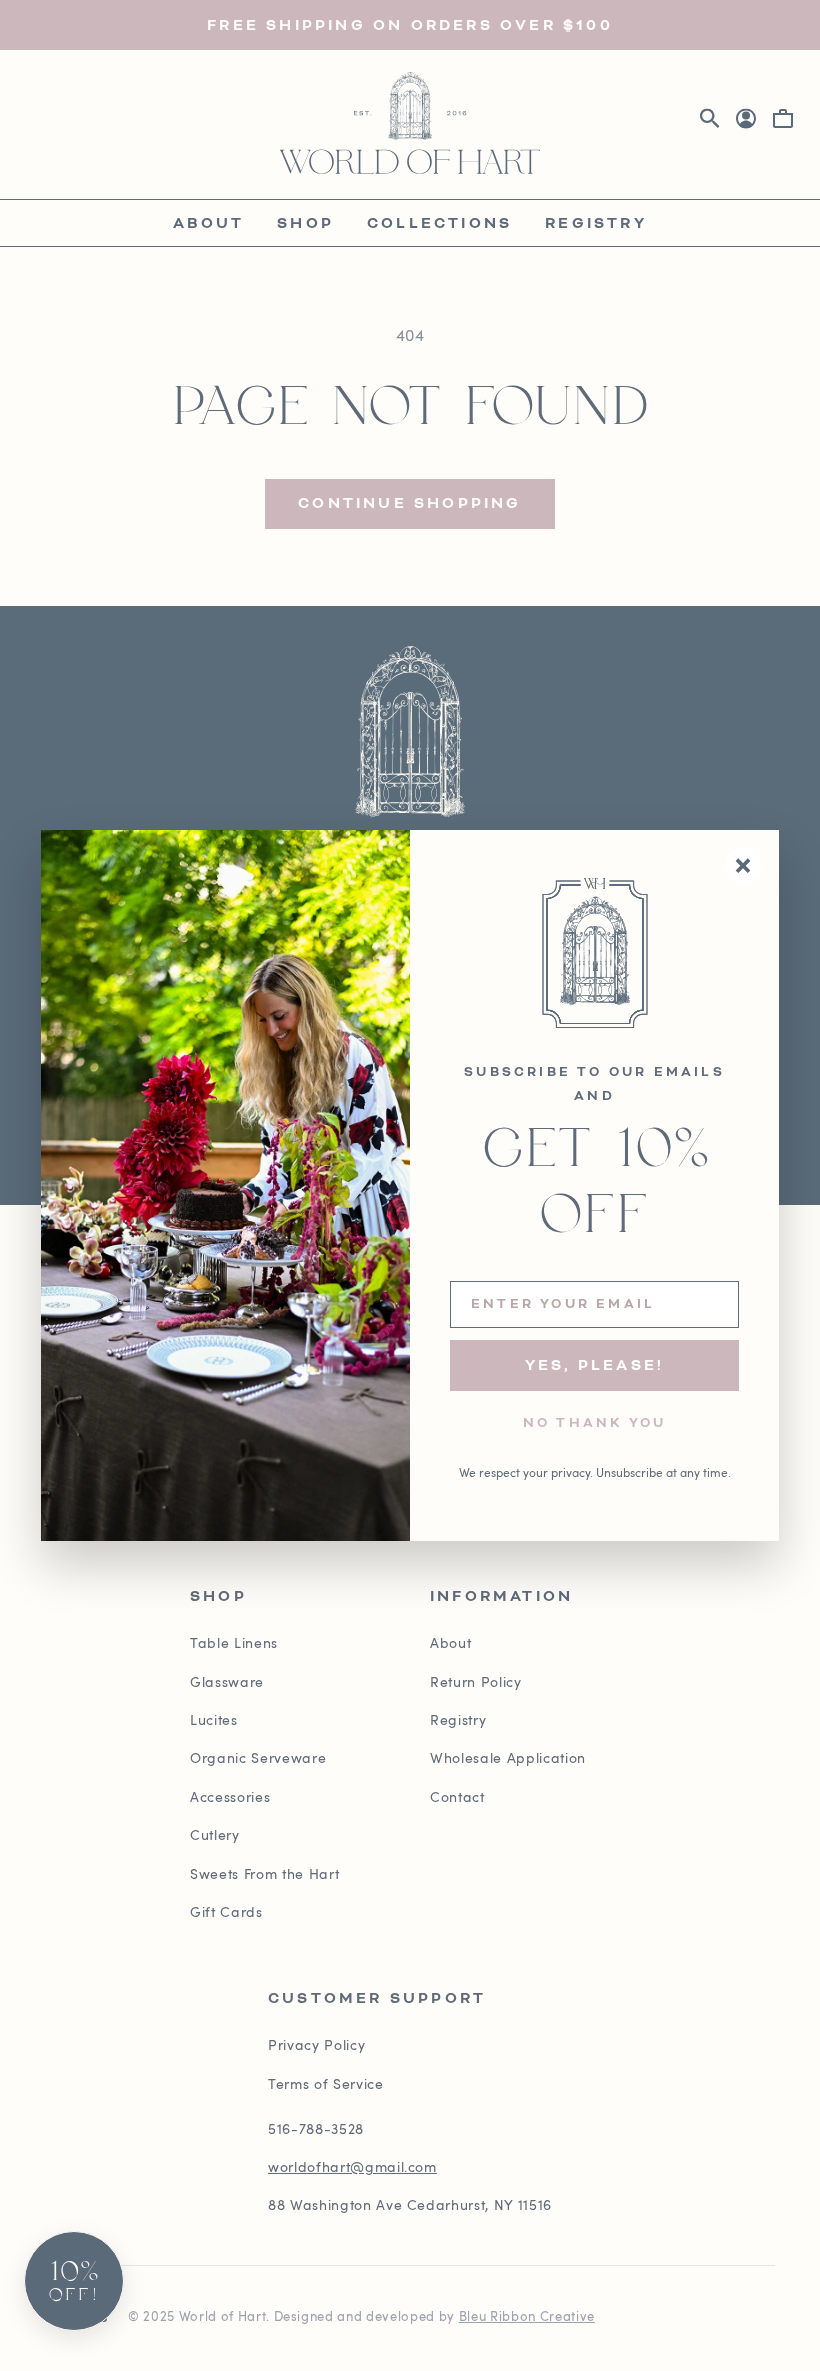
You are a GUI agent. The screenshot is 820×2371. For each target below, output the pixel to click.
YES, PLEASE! (594, 1365)
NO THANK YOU (594, 1423)
